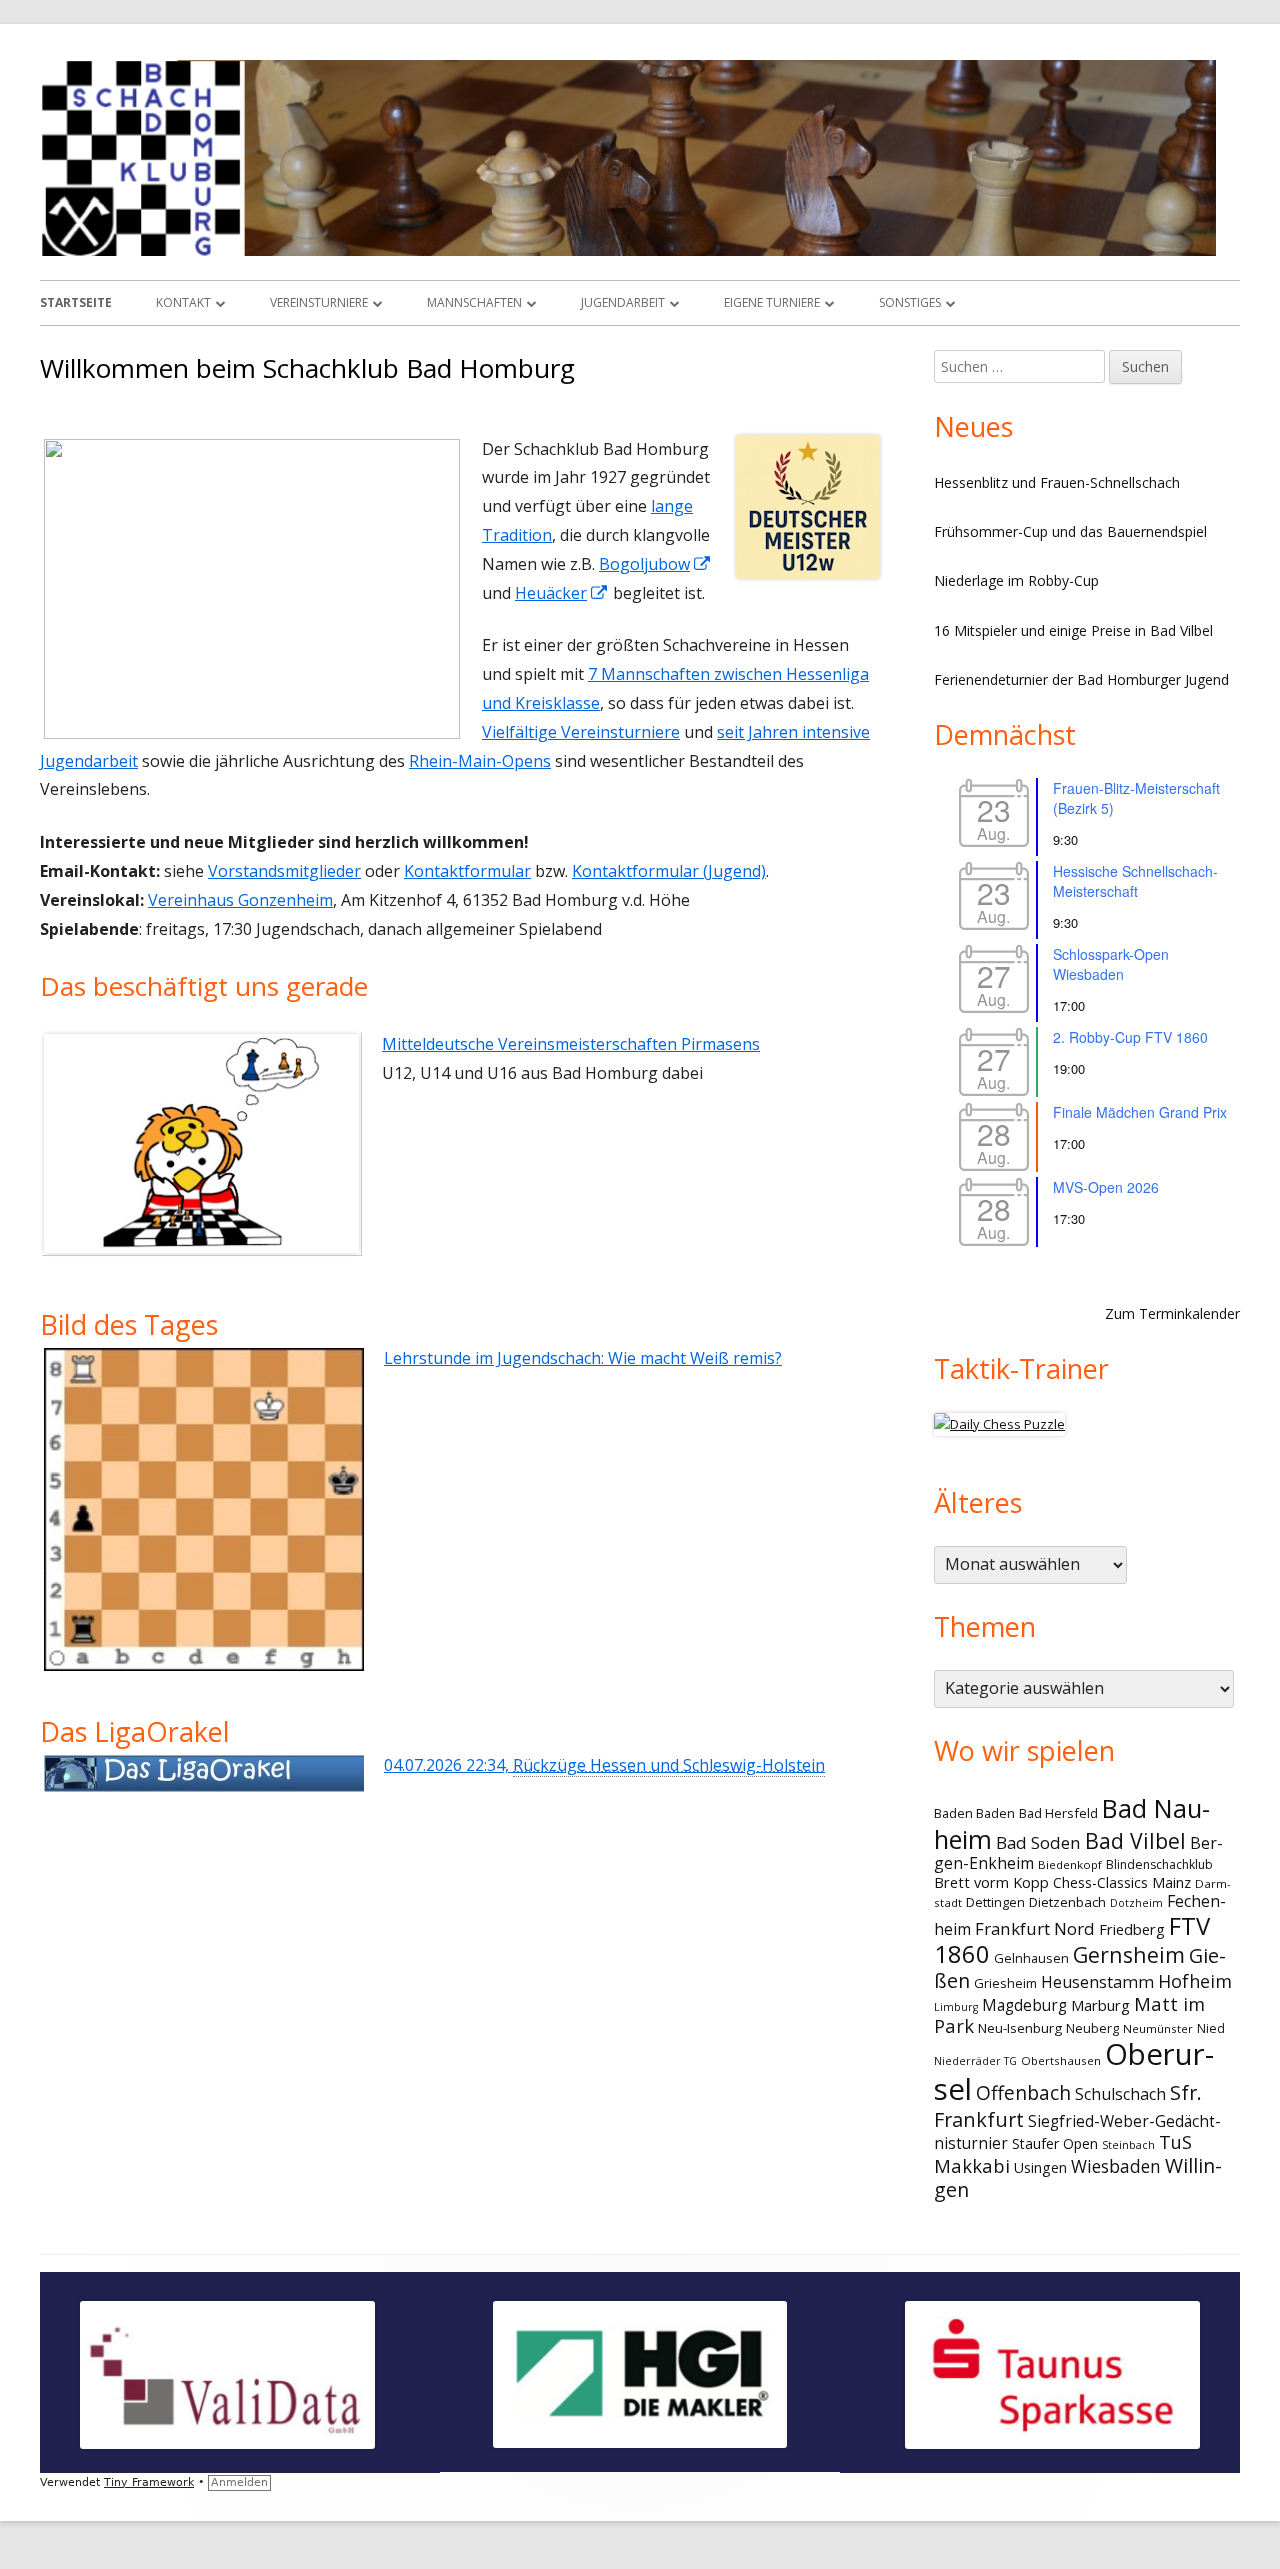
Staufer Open (1055, 2143)
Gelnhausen (1031, 1958)
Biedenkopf (1070, 1864)
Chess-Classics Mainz (1122, 1882)
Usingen (1040, 2167)
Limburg (956, 2007)
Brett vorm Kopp (991, 1882)
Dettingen (995, 1902)
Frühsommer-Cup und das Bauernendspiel (1070, 531)
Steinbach (1128, 2145)
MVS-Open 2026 (1106, 1187)
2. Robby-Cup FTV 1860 (1130, 1037)
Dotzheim (1136, 1903)
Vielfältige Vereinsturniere (581, 732)
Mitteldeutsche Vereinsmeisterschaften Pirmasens (571, 1044)
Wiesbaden (1116, 2166)
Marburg (1100, 2005)
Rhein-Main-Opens (480, 761)
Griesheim (1005, 1983)
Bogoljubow (655, 564)
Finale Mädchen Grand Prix (1140, 1112)
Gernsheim (1129, 1954)
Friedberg (1132, 1929)
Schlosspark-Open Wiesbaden (1111, 964)
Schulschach (1120, 2094)
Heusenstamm (1097, 1982)
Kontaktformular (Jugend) (669, 871)
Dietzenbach (1067, 1902)
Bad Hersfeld (1058, 1813)
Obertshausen (1061, 2060)
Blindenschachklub (1159, 1864)
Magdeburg (1024, 2005)
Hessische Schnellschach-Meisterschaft (1135, 881)
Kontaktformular (467, 871)
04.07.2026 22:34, (604, 1765)
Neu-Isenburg (1020, 2028)
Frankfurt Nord (1035, 1928)
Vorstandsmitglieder (284, 871)
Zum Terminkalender (1172, 1313)
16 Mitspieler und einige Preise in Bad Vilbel (1073, 630)
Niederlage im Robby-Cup (1016, 580)
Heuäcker (562, 593)
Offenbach (1023, 2093)
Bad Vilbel (1135, 1840)
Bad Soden (1038, 1842)
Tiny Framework (149, 2482)
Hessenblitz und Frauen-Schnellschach (1057, 482)
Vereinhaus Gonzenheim (240, 900)
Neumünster (1158, 2028)
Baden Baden (974, 1813)
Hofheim (1195, 1981)
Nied (1211, 2028)
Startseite (76, 302)
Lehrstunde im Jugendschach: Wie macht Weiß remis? (583, 1358)
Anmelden (239, 2482)
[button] (75, 589)
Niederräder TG (975, 2061)
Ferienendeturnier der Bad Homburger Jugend (1081, 679)
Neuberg (1092, 2028)
